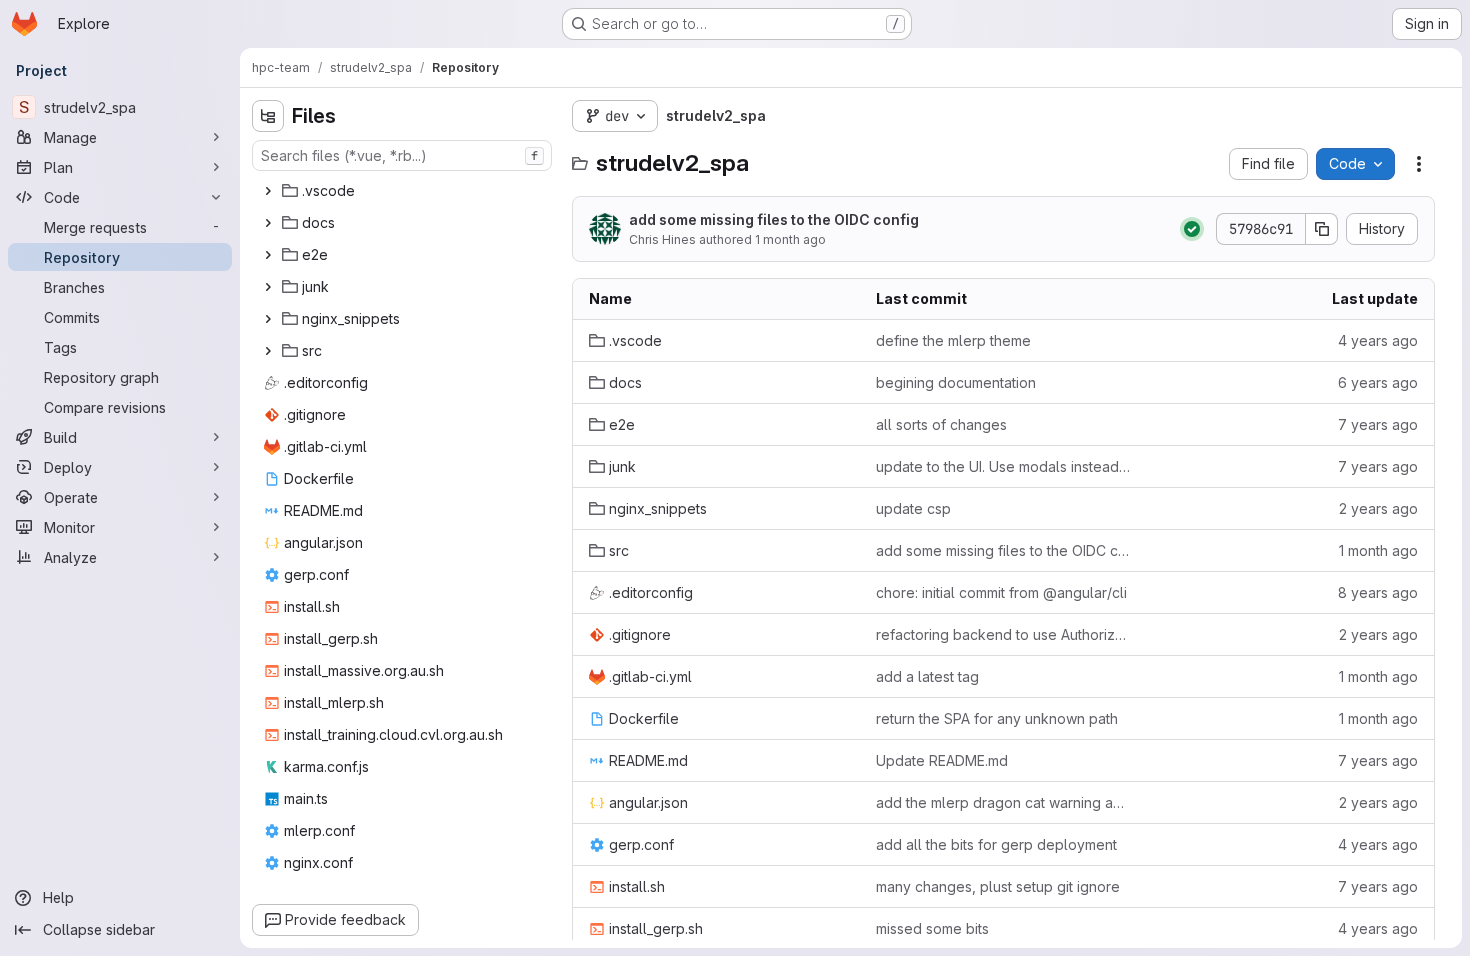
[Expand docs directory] (268, 223)
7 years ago (1378, 424)
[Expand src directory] (268, 351)
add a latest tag (927, 676)
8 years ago (1378, 592)
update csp (913, 508)
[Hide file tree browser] (268, 116)
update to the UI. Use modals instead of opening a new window (1003, 466)
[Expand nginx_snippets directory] (268, 319)
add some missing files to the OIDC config (774, 219)
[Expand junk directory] (268, 287)
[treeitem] (404, 191)
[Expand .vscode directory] (268, 191)
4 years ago (1378, 340)
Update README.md (942, 760)
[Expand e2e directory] (268, 255)
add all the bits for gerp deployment (996, 844)
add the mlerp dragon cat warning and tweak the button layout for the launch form (1003, 802)
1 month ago (790, 239)
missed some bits (932, 928)
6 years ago (1378, 382)
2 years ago (1378, 508)
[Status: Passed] (1192, 229)
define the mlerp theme (953, 340)
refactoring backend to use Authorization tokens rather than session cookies (1003, 634)
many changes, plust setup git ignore (998, 886)
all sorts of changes (941, 424)
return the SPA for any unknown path (997, 718)
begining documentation (956, 382)
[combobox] (402, 155)
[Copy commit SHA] (1322, 229)
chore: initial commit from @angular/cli (1001, 592)
